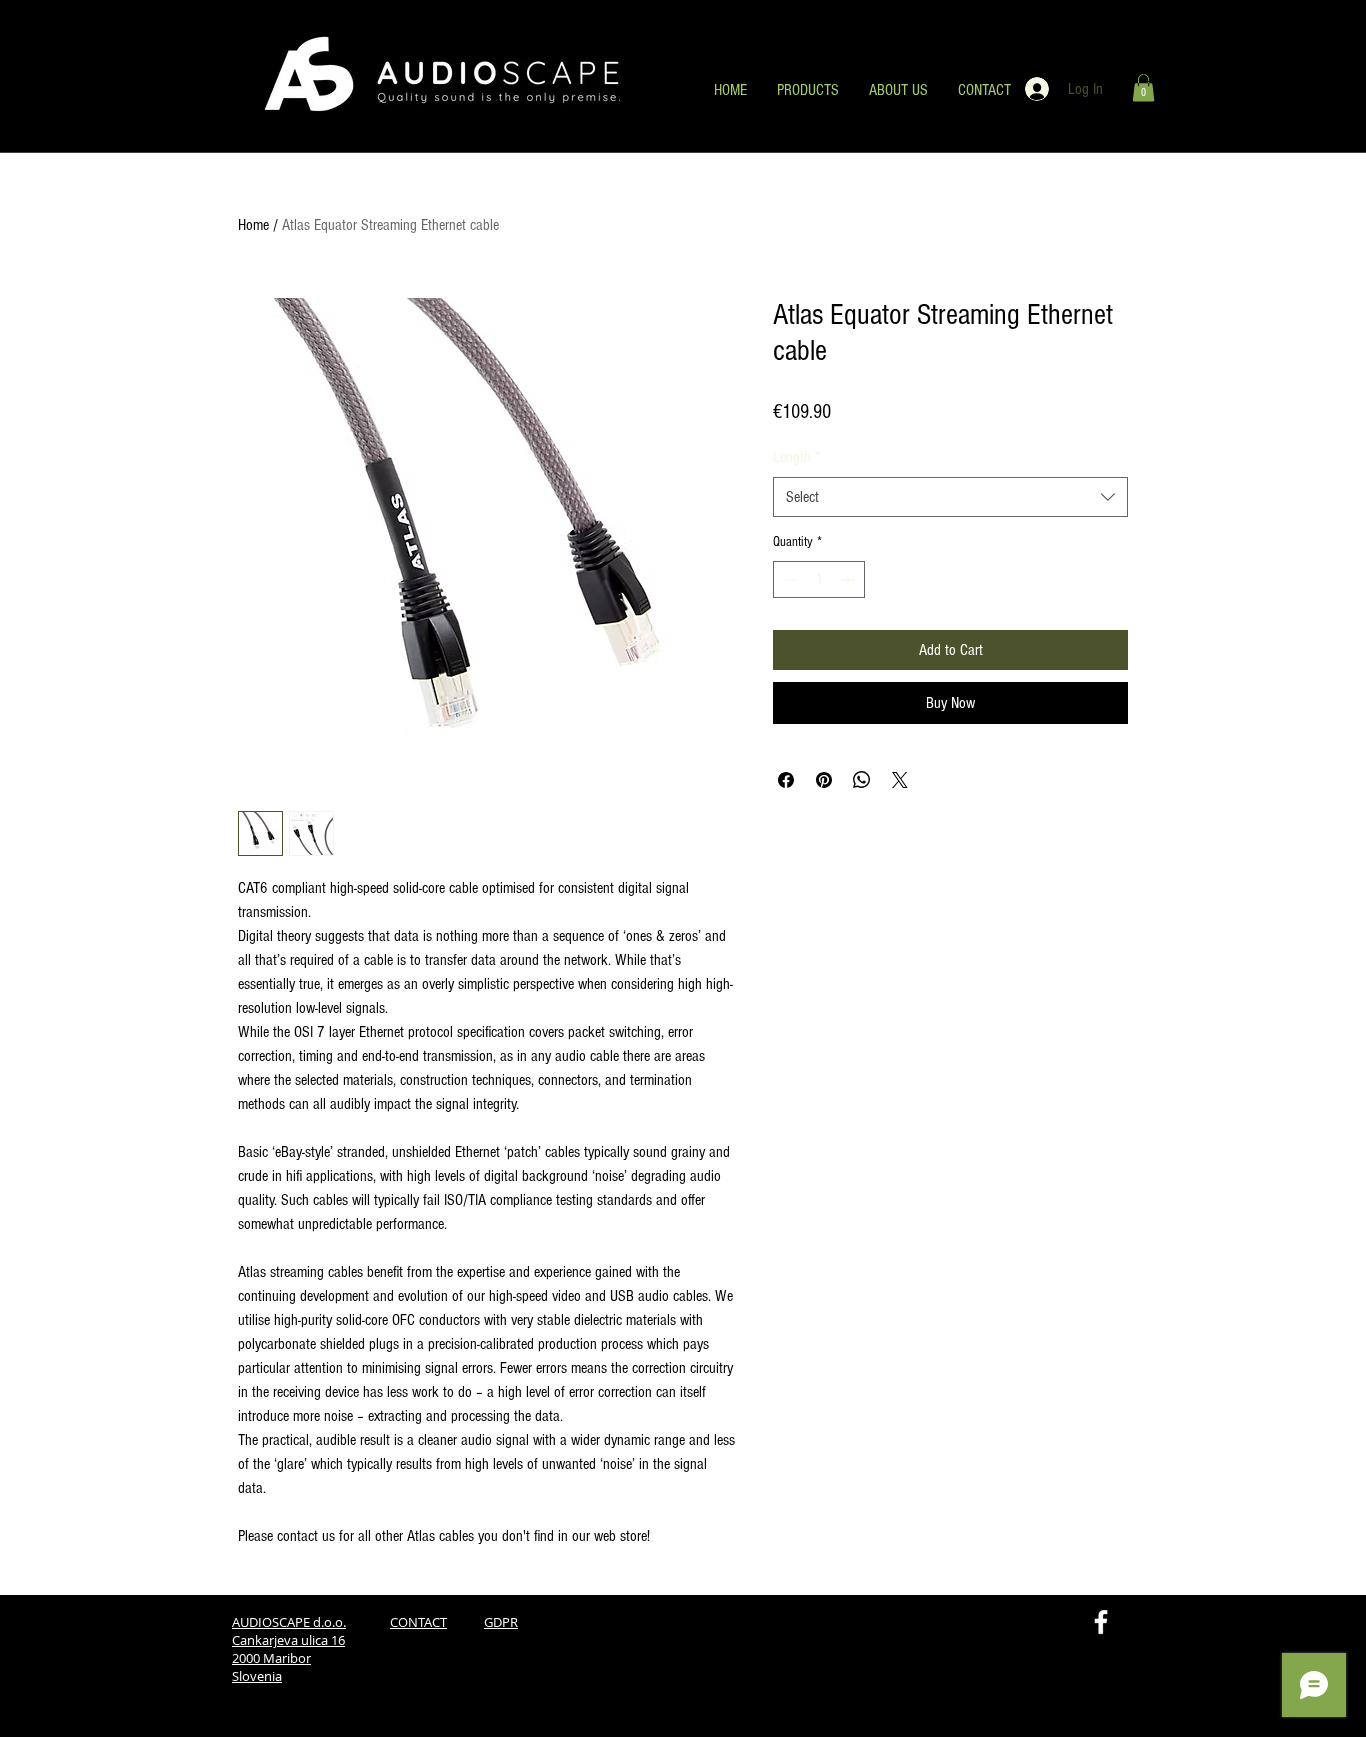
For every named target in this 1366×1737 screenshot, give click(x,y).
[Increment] (849, 579)
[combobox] (950, 497)
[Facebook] (1101, 1622)
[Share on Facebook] (786, 780)
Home (253, 225)
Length (797, 457)
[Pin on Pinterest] (824, 780)
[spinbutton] (819, 579)
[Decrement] (788, 579)
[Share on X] (900, 780)
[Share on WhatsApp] (862, 780)
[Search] (1152, 77)
